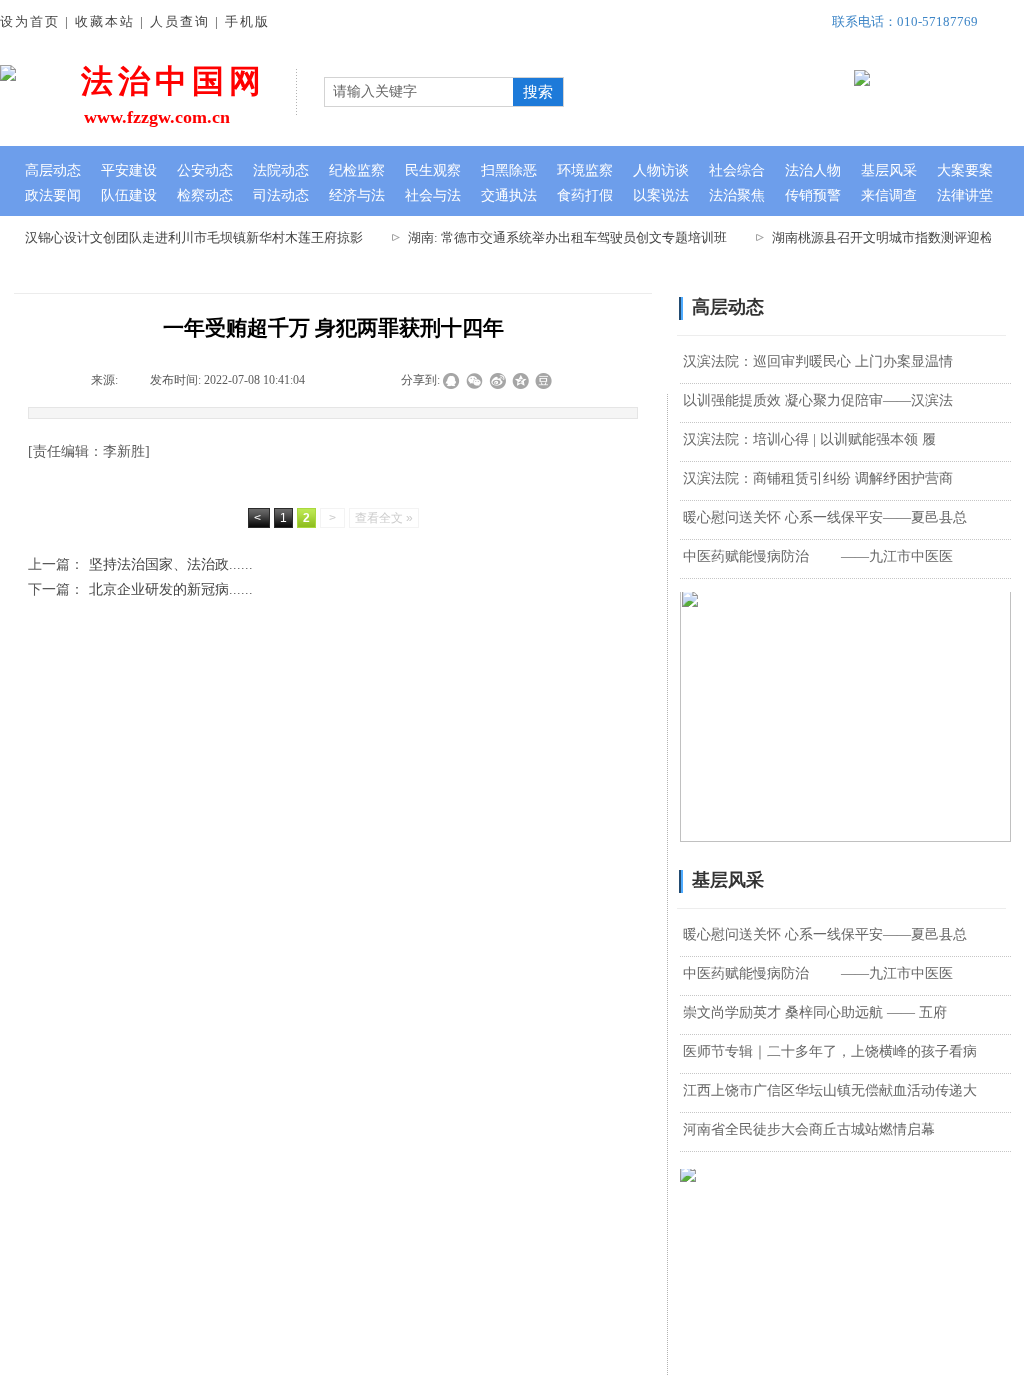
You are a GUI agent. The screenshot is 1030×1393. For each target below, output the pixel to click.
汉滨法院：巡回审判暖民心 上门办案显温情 (818, 361)
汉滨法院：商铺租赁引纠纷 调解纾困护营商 (818, 478)
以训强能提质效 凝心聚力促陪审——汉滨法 (818, 400)
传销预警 (813, 195)
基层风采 (889, 170)
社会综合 (737, 170)
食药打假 (585, 195)
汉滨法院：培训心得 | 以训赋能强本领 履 (809, 439)
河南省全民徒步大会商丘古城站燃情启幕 (809, 1129)
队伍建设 (129, 195)
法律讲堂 (965, 195)
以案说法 (661, 195)
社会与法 (433, 195)
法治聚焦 (737, 195)
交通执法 (509, 195)
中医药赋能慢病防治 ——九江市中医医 (818, 556)
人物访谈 (661, 170)
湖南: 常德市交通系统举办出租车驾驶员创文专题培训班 (558, 237)
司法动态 (281, 195)
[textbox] (416, 92)
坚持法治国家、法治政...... (140, 564)
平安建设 (129, 170)
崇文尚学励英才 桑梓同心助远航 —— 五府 (815, 1012)
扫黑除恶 (509, 170)
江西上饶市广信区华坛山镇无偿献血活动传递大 (830, 1090)
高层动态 (53, 170)
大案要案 (965, 170)
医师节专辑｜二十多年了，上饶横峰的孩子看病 (830, 1051)
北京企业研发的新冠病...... (140, 589)
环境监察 (585, 170)
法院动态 (281, 170)
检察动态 (205, 195)
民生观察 (433, 170)
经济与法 (357, 195)
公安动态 (205, 170)
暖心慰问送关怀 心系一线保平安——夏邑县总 (825, 517)
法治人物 (813, 170)
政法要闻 (53, 195)
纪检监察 (357, 170)
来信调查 (889, 195)
